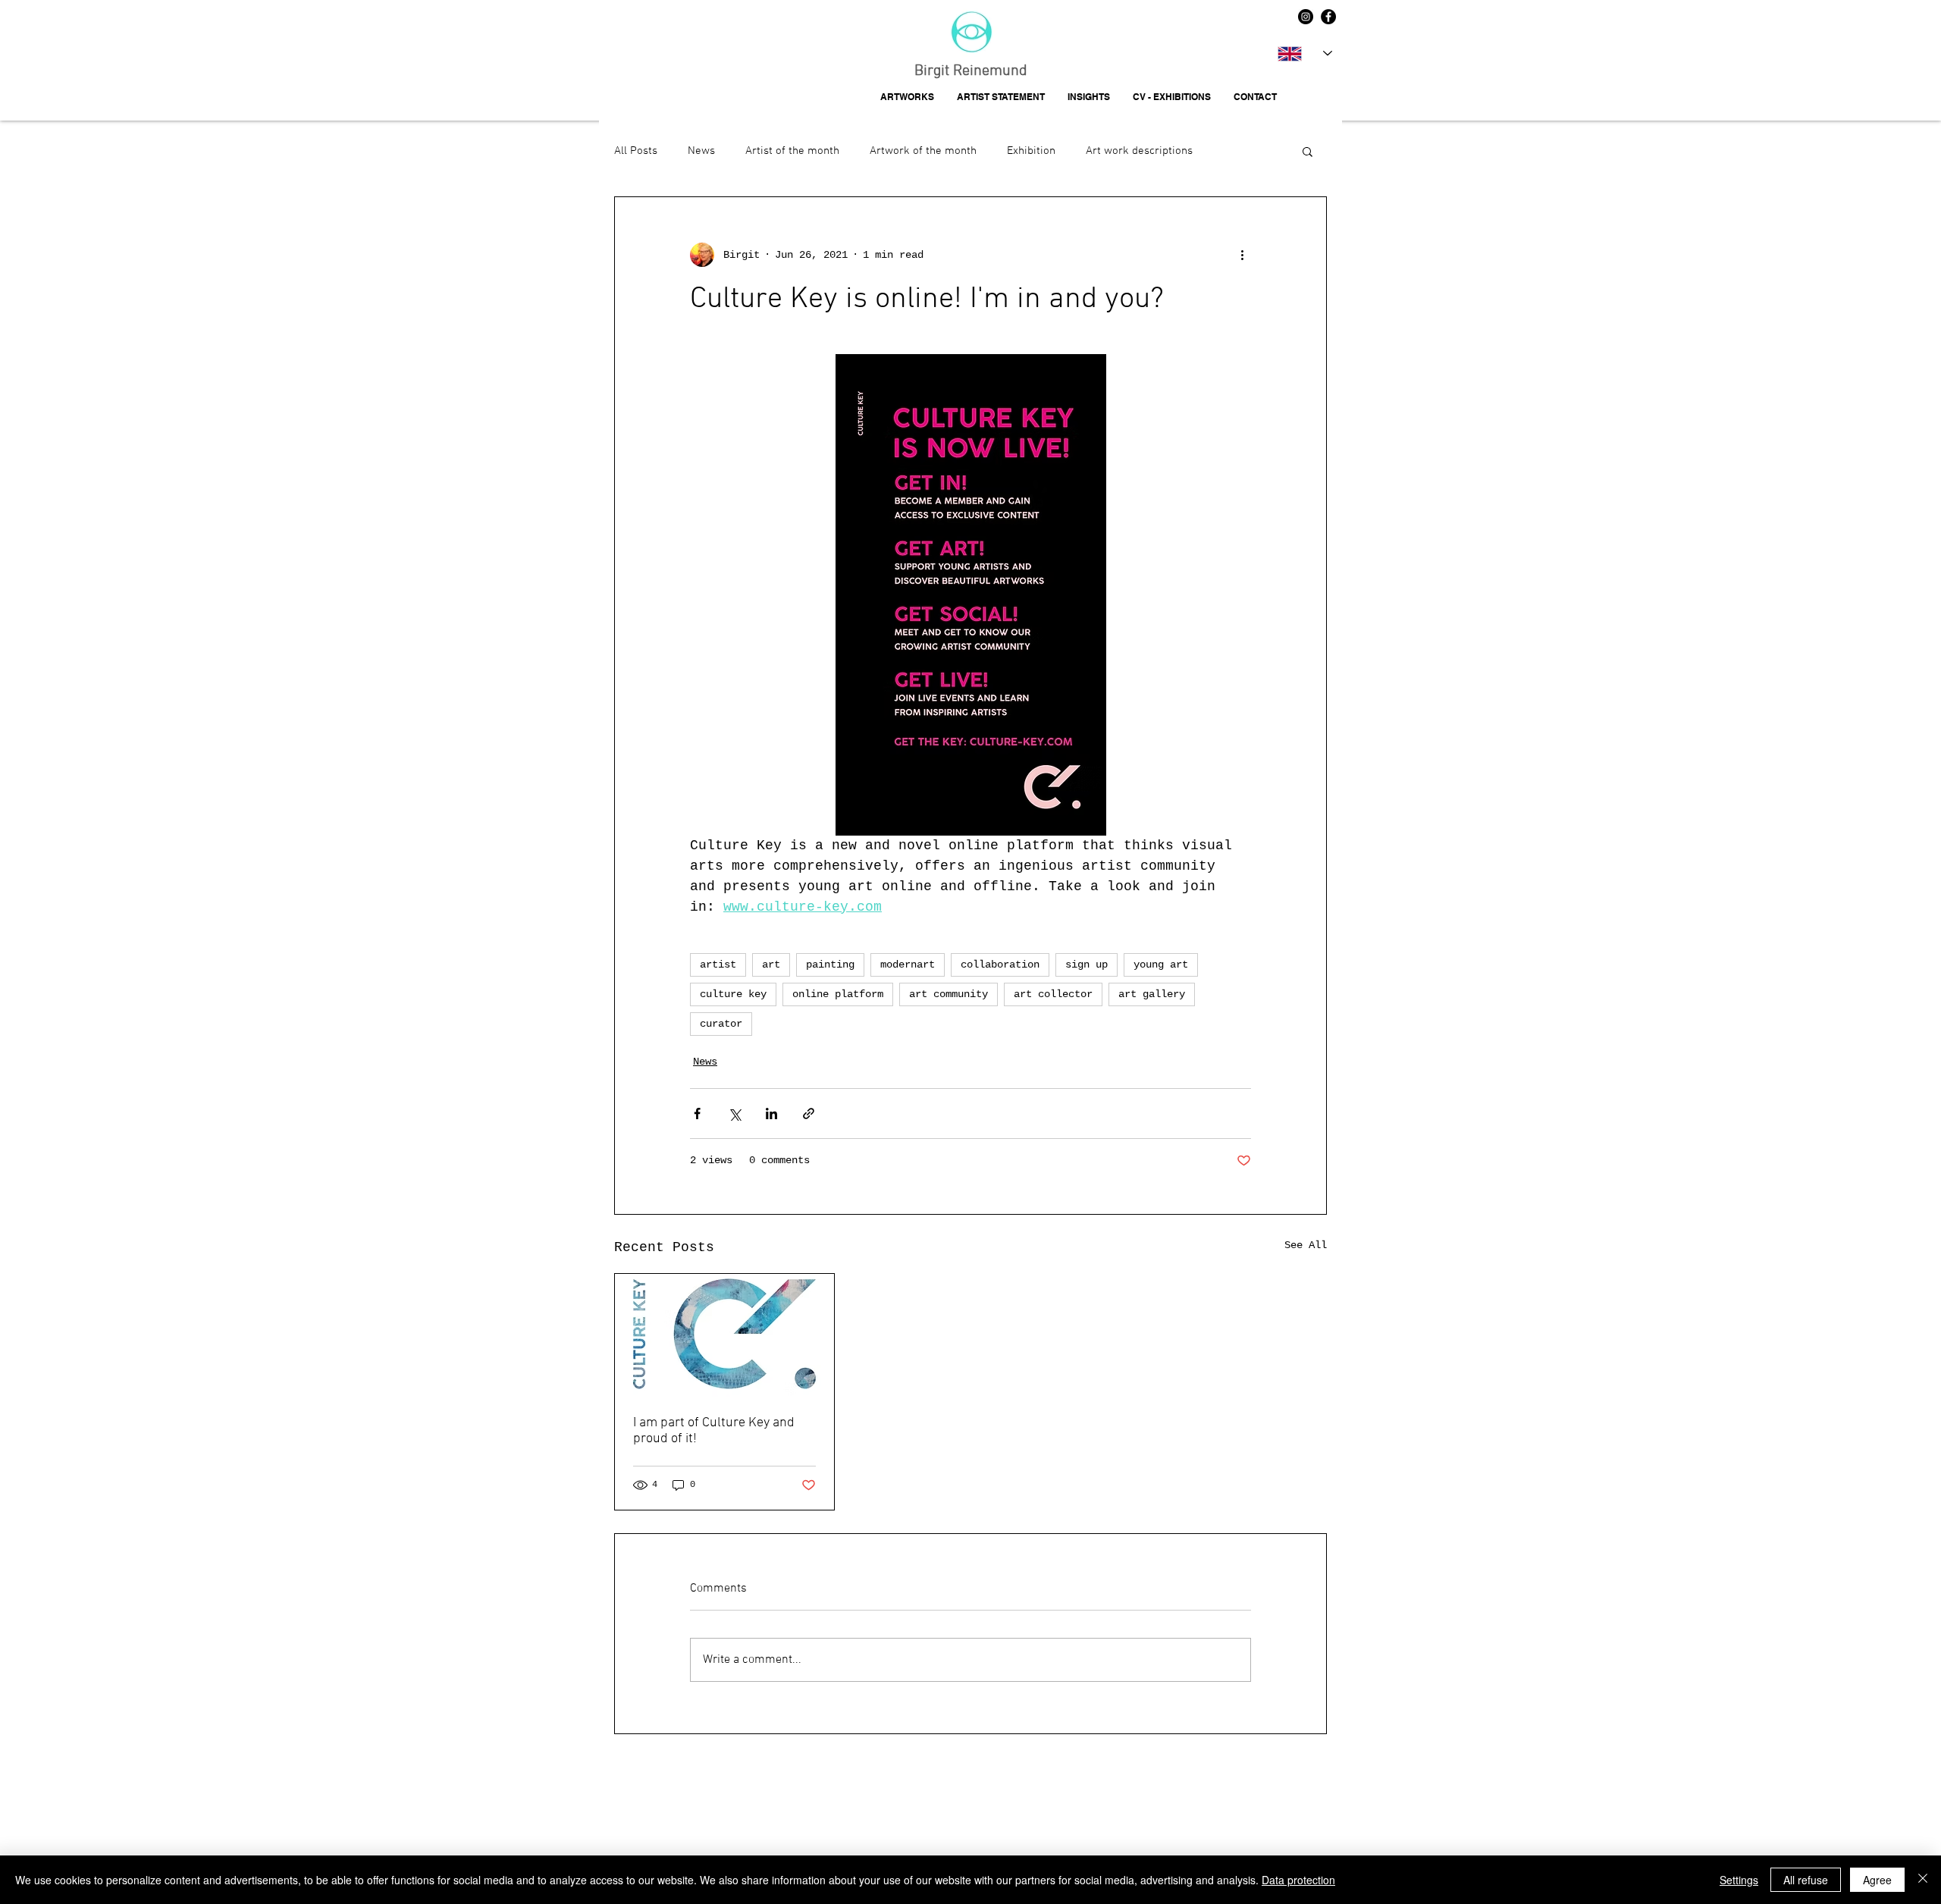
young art (1161, 965)
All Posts (636, 151)
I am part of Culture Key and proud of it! (714, 1431)
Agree (1877, 1880)
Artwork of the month (923, 151)
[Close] (1923, 1880)
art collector (1053, 994)
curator (721, 1024)
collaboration (1000, 965)
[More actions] (1242, 255)
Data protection (1298, 1880)
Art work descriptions (1139, 151)
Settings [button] (1739, 1880)
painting (830, 965)
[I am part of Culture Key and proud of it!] (724, 1335)
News (701, 151)
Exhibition (1031, 151)
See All (1306, 1245)
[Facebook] (1328, 17)
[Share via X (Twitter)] (734, 1114)
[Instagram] (1306, 17)
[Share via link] (809, 1114)
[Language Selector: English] (1305, 53)
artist (718, 965)
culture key (733, 994)
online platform (838, 994)
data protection (734, 1786)
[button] (1308, 151)
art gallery (1152, 994)
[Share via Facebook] (697, 1114)
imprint (688, 1786)
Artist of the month (792, 151)
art (771, 965)
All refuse (1806, 1880)
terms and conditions (806, 1786)
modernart (908, 965)
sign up (1087, 965)
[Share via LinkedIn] (771, 1114)
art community (949, 994)
